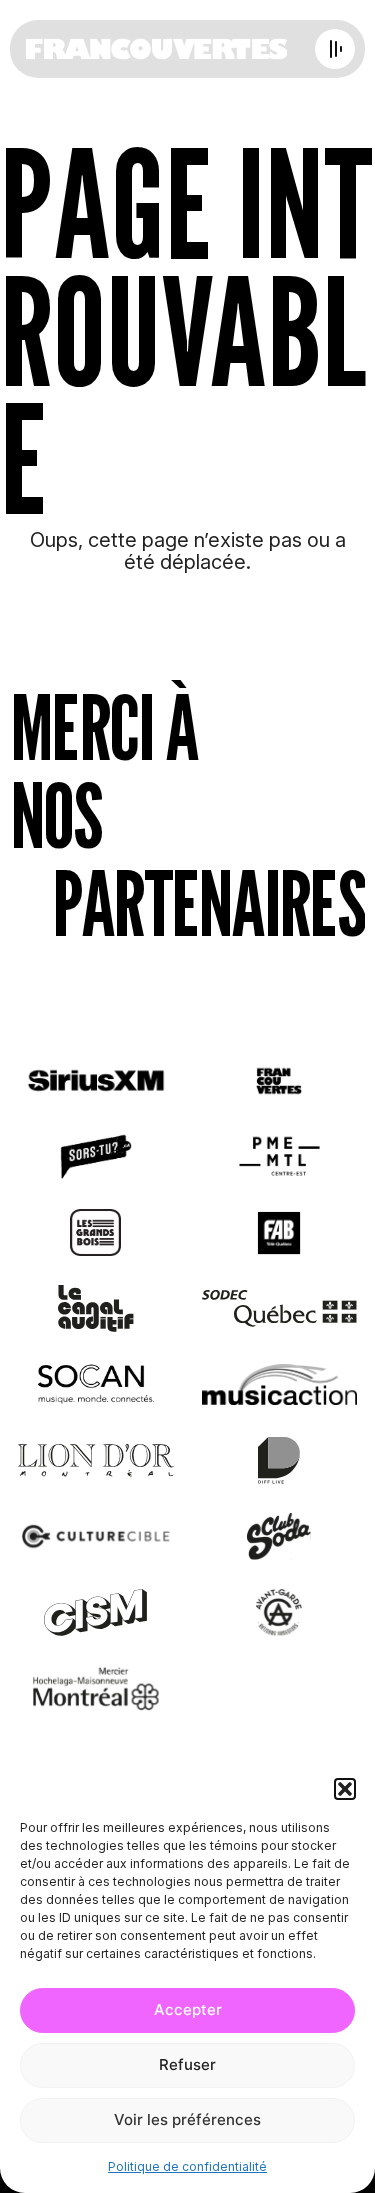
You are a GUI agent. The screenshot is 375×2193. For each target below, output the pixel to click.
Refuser (187, 2064)
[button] (345, 1789)
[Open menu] (335, 49)
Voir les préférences (187, 2119)
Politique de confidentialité (187, 2166)
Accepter (188, 2009)
